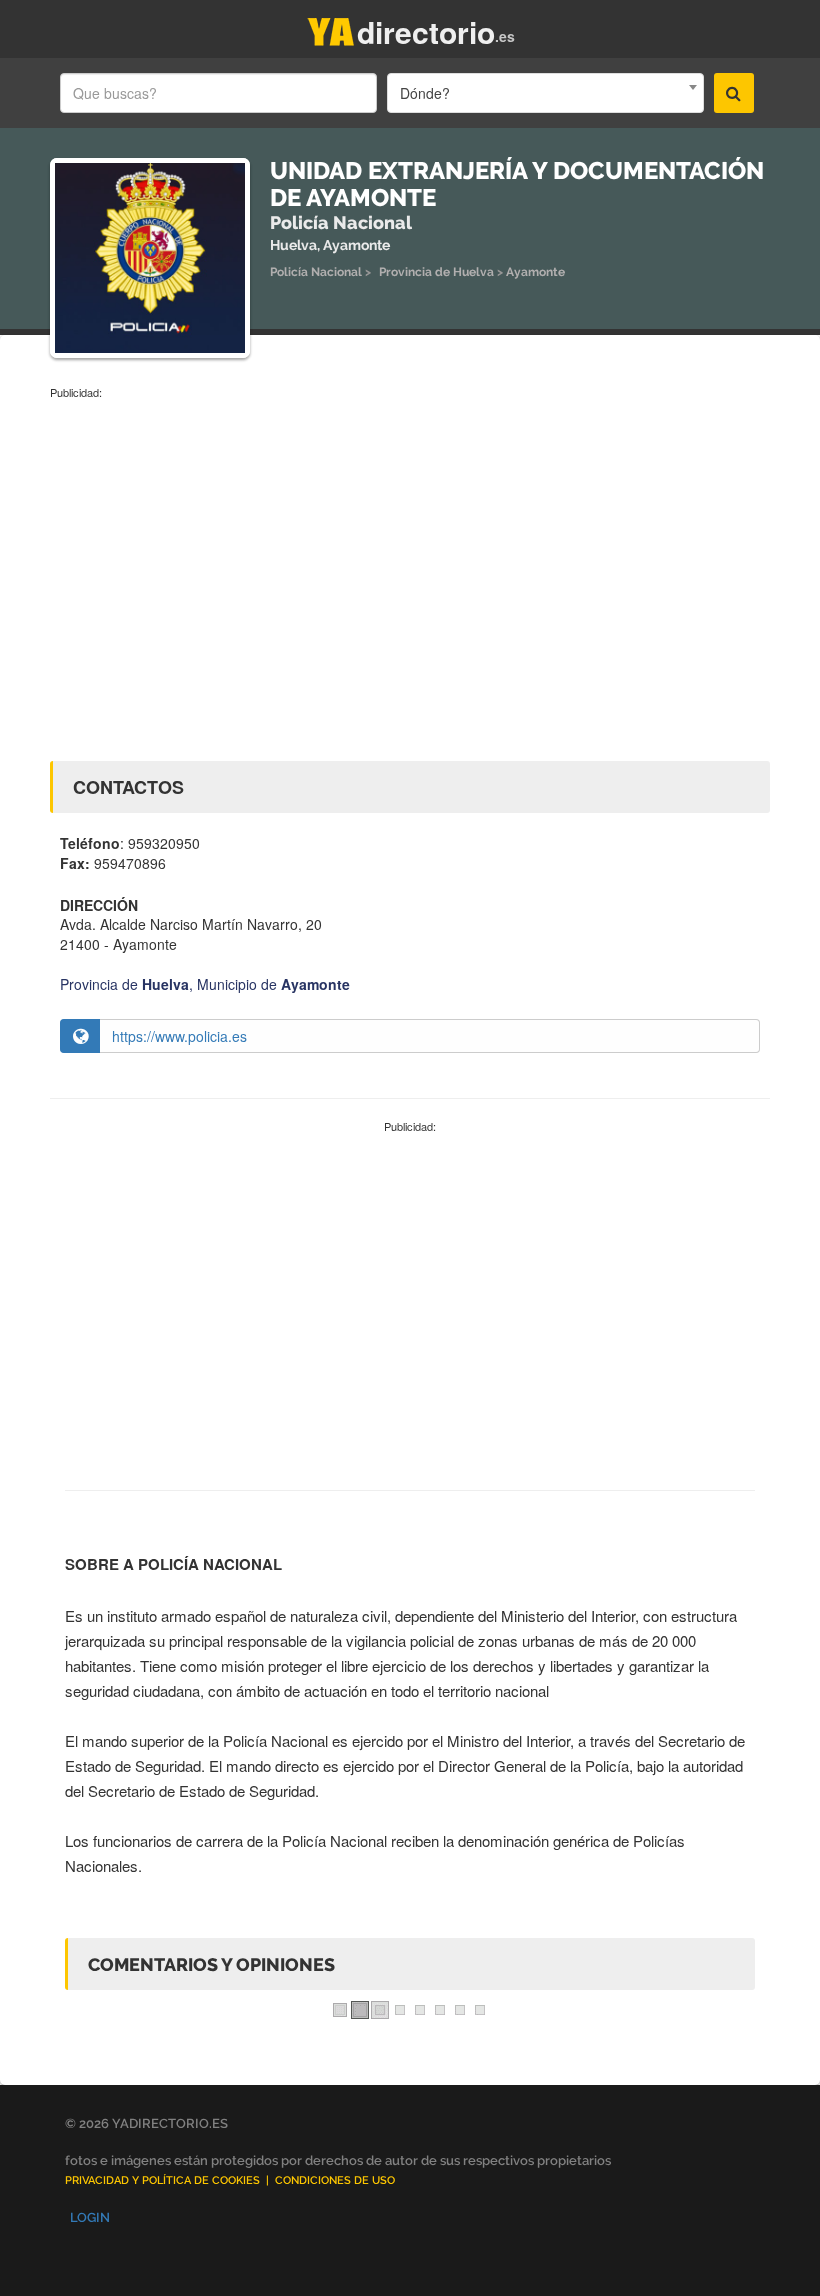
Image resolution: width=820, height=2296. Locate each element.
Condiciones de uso (335, 2180)
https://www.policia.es (179, 1036)
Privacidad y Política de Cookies (162, 2180)
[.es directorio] (331, 27)
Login (90, 2217)
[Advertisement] (410, 551)
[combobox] (545, 93)
